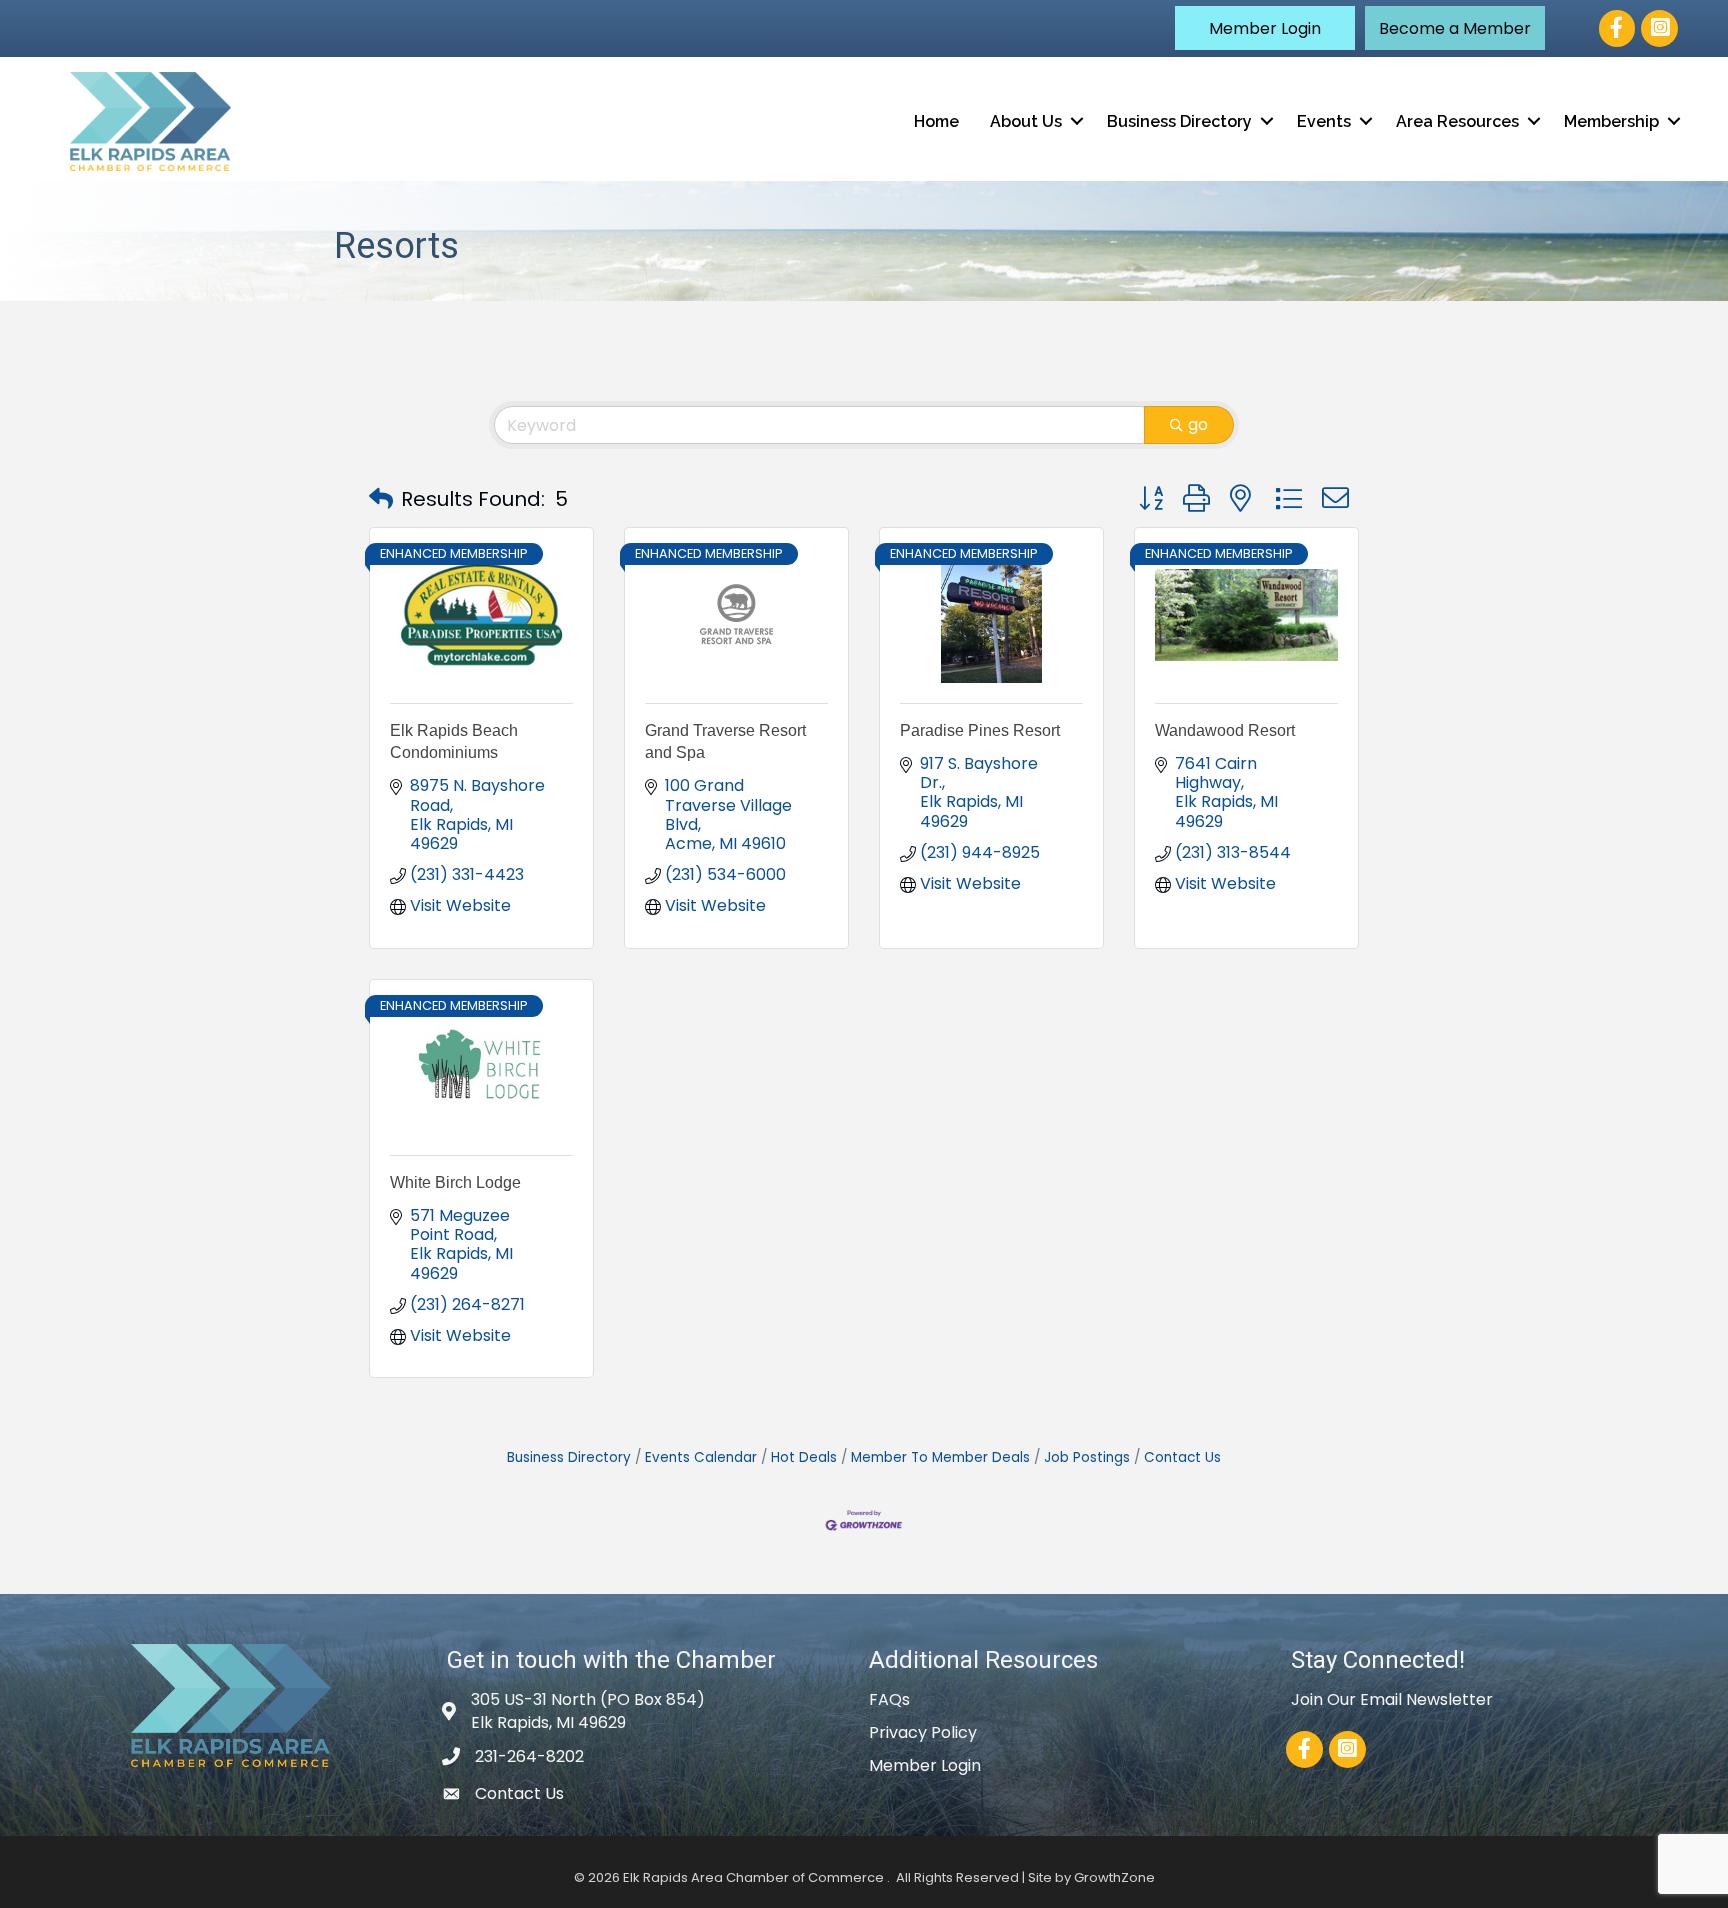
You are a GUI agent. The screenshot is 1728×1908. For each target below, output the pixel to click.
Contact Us (1182, 1457)
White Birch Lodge (455, 1182)
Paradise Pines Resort (980, 730)
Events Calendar (701, 1457)
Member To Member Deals (940, 1457)
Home (936, 121)
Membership (1611, 121)
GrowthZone (1114, 1877)
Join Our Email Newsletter (1392, 1699)
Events (1324, 121)
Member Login (925, 1765)
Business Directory (1179, 121)
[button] (1265, 28)
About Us (1026, 121)
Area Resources (1457, 121)
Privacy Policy (923, 1732)
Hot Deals (804, 1457)
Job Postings (1087, 1457)
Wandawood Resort (1225, 730)
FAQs (889, 1699)
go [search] (1198, 424)
